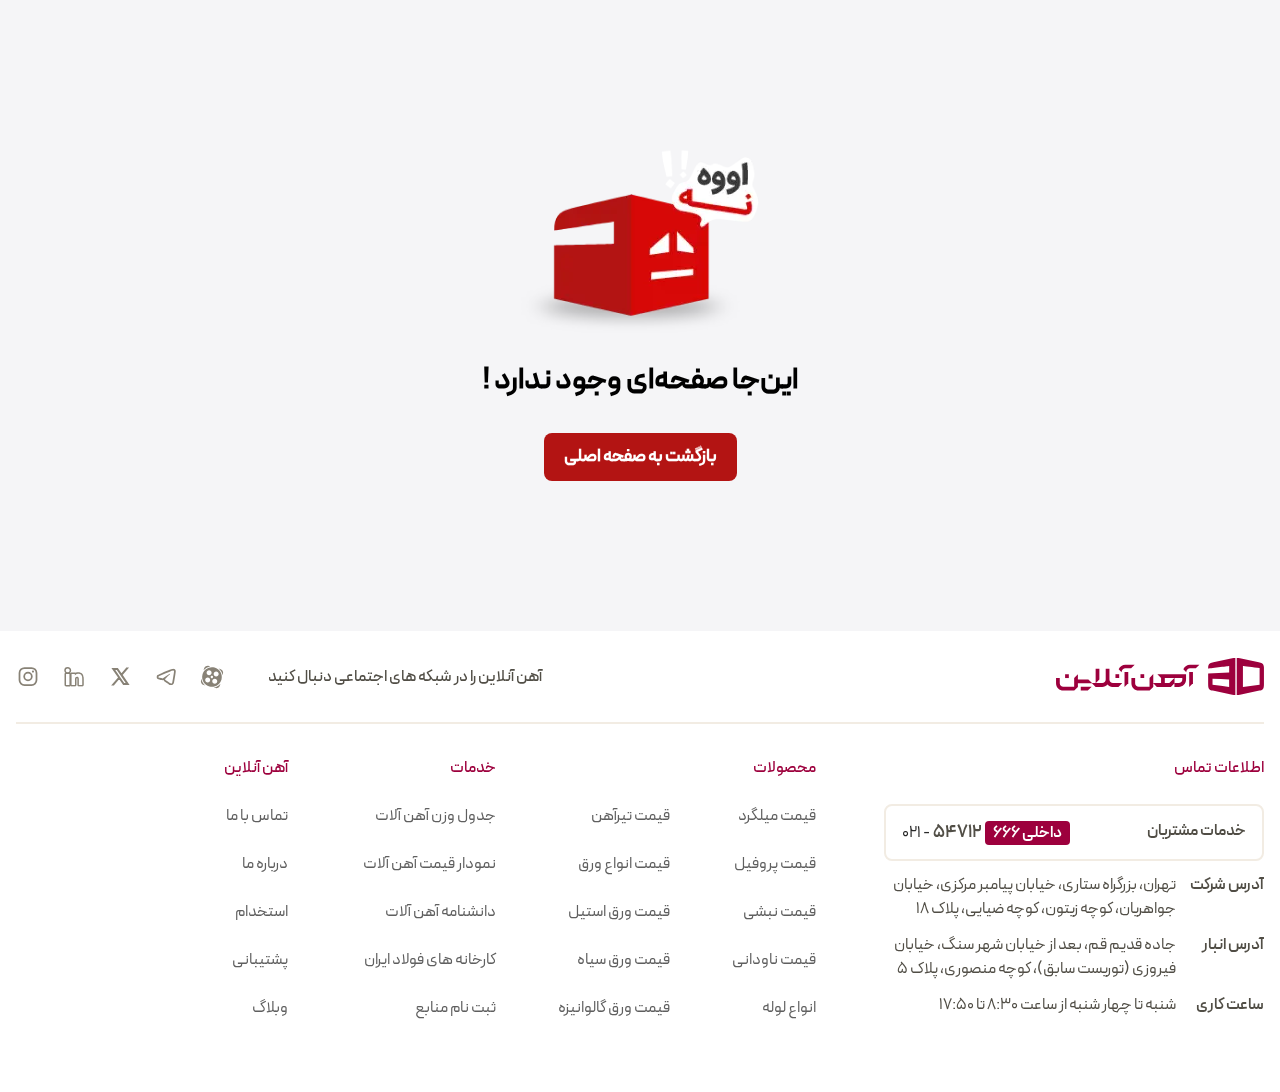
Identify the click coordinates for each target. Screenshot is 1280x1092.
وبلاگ (270, 1008)
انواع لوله (789, 1008)
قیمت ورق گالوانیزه (614, 1008)
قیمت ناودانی (774, 960)
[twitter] (120, 677)
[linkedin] (74, 677)
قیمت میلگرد (777, 816)
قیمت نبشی (779, 912)
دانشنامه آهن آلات (440, 912)
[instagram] (28, 677)
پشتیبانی (260, 960)
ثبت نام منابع (455, 1008)
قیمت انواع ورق (624, 864)
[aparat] (212, 677)
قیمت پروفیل (775, 864)
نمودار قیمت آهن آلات (429, 864)
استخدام (261, 912)
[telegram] (166, 677)
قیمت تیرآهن (630, 816)
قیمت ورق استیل (619, 912)
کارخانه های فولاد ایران (430, 960)
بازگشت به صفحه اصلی (640, 456)
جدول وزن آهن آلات (435, 816)
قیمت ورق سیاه (623, 960)
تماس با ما (257, 816)
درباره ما (265, 864)
